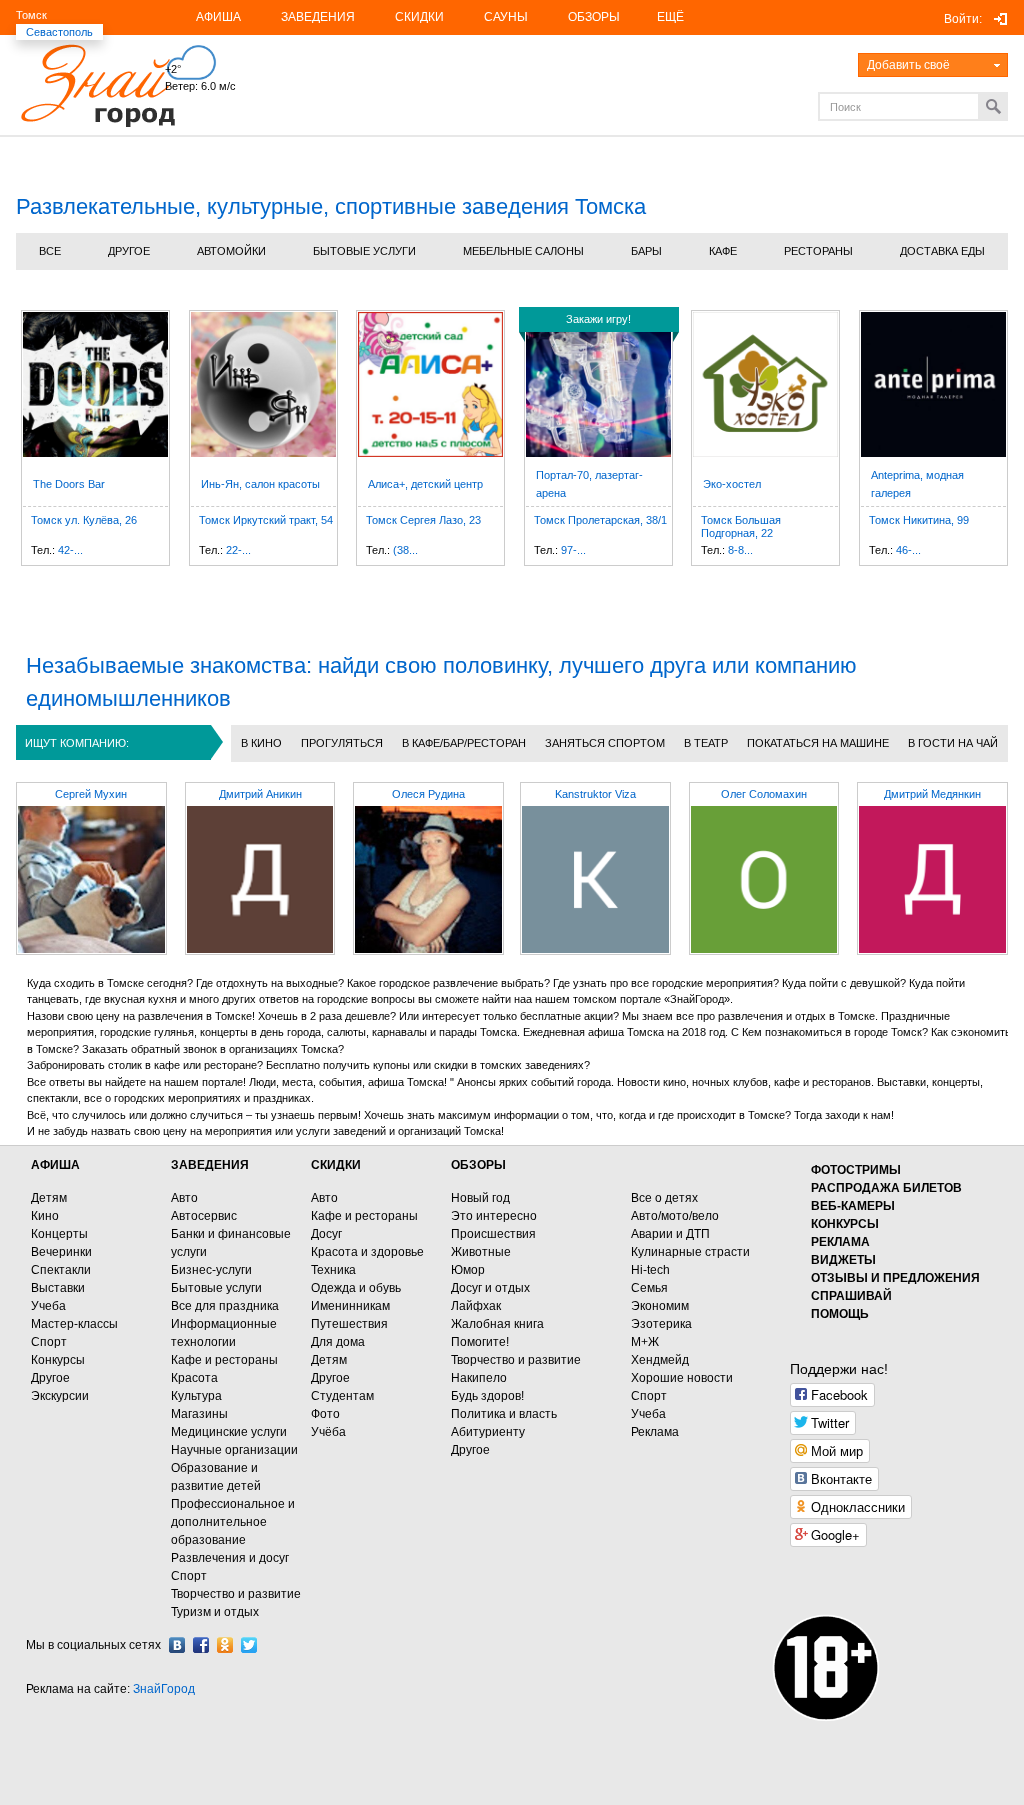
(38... (405, 550)
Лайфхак (476, 1306)
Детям (49, 1198)
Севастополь (59, 32)
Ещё (670, 17)
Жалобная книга (497, 1324)
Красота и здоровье (367, 1252)
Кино (45, 1216)
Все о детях (664, 1198)
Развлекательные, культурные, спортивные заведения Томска (331, 206)
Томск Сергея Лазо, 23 (423, 520)
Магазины (199, 1414)
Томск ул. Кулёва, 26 (84, 520)
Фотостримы (856, 1170)
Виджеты (843, 1260)
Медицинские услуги (229, 1432)
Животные (481, 1252)
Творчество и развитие (236, 1594)
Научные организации (234, 1450)
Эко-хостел (732, 484)
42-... (70, 550)
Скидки (419, 17)
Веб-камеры (853, 1206)
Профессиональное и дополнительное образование (233, 1522)
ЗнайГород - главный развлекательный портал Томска (97, 85)
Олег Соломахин (764, 794)
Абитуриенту (488, 1432)
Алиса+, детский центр (425, 484)
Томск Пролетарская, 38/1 (600, 520)
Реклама (655, 1432)
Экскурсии (60, 1396)
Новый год (480, 1198)
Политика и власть (504, 1414)
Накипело (479, 1378)
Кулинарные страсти (690, 1252)
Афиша (218, 17)
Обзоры (594, 17)
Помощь (840, 1314)
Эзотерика (661, 1324)
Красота (194, 1378)
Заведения (318, 17)
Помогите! (480, 1342)
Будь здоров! (487, 1396)
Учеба (48, 1306)
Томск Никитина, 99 (919, 520)
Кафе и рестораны (224, 1360)
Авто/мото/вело (675, 1216)
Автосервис (204, 1216)
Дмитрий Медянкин (932, 794)
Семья (649, 1288)
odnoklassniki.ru (225, 1645)
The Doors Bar (69, 484)
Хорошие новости (682, 1378)
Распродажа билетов (886, 1188)
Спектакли (61, 1270)
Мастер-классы (74, 1324)
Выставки (58, 1288)
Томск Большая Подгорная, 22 (741, 526)
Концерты (59, 1234)
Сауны (506, 17)
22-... (238, 550)
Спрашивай (851, 1296)
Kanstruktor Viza (595, 794)
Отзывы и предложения (895, 1278)
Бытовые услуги (216, 1288)
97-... (573, 550)
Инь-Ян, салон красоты (260, 484)
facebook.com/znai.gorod (201, 1645)
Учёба (328, 1432)
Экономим (660, 1306)
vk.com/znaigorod (177, 1645)
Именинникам (350, 1306)
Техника (333, 1270)
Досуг (326, 1234)
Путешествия (349, 1324)
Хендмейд (660, 1360)
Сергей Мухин (91, 794)
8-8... (740, 550)
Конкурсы (58, 1360)
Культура (196, 1396)
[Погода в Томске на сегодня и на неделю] (242, 53)
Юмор (468, 1270)
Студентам (342, 1396)
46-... (908, 550)
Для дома (338, 1342)
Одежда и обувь (356, 1288)
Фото (325, 1414)
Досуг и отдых (490, 1288)
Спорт (49, 1342)
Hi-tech (650, 1270)
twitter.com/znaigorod (249, 1645)
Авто (184, 1198)
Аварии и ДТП (670, 1234)
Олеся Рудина (428, 794)
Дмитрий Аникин (260, 794)
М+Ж (645, 1342)
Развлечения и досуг (230, 1558)
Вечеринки (61, 1252)
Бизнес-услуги (211, 1270)
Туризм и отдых (215, 1612)
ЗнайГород (164, 1689)
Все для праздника (225, 1306)
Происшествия (493, 1234)
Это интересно (494, 1216)
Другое (50, 1378)
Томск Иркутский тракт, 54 (266, 520)
